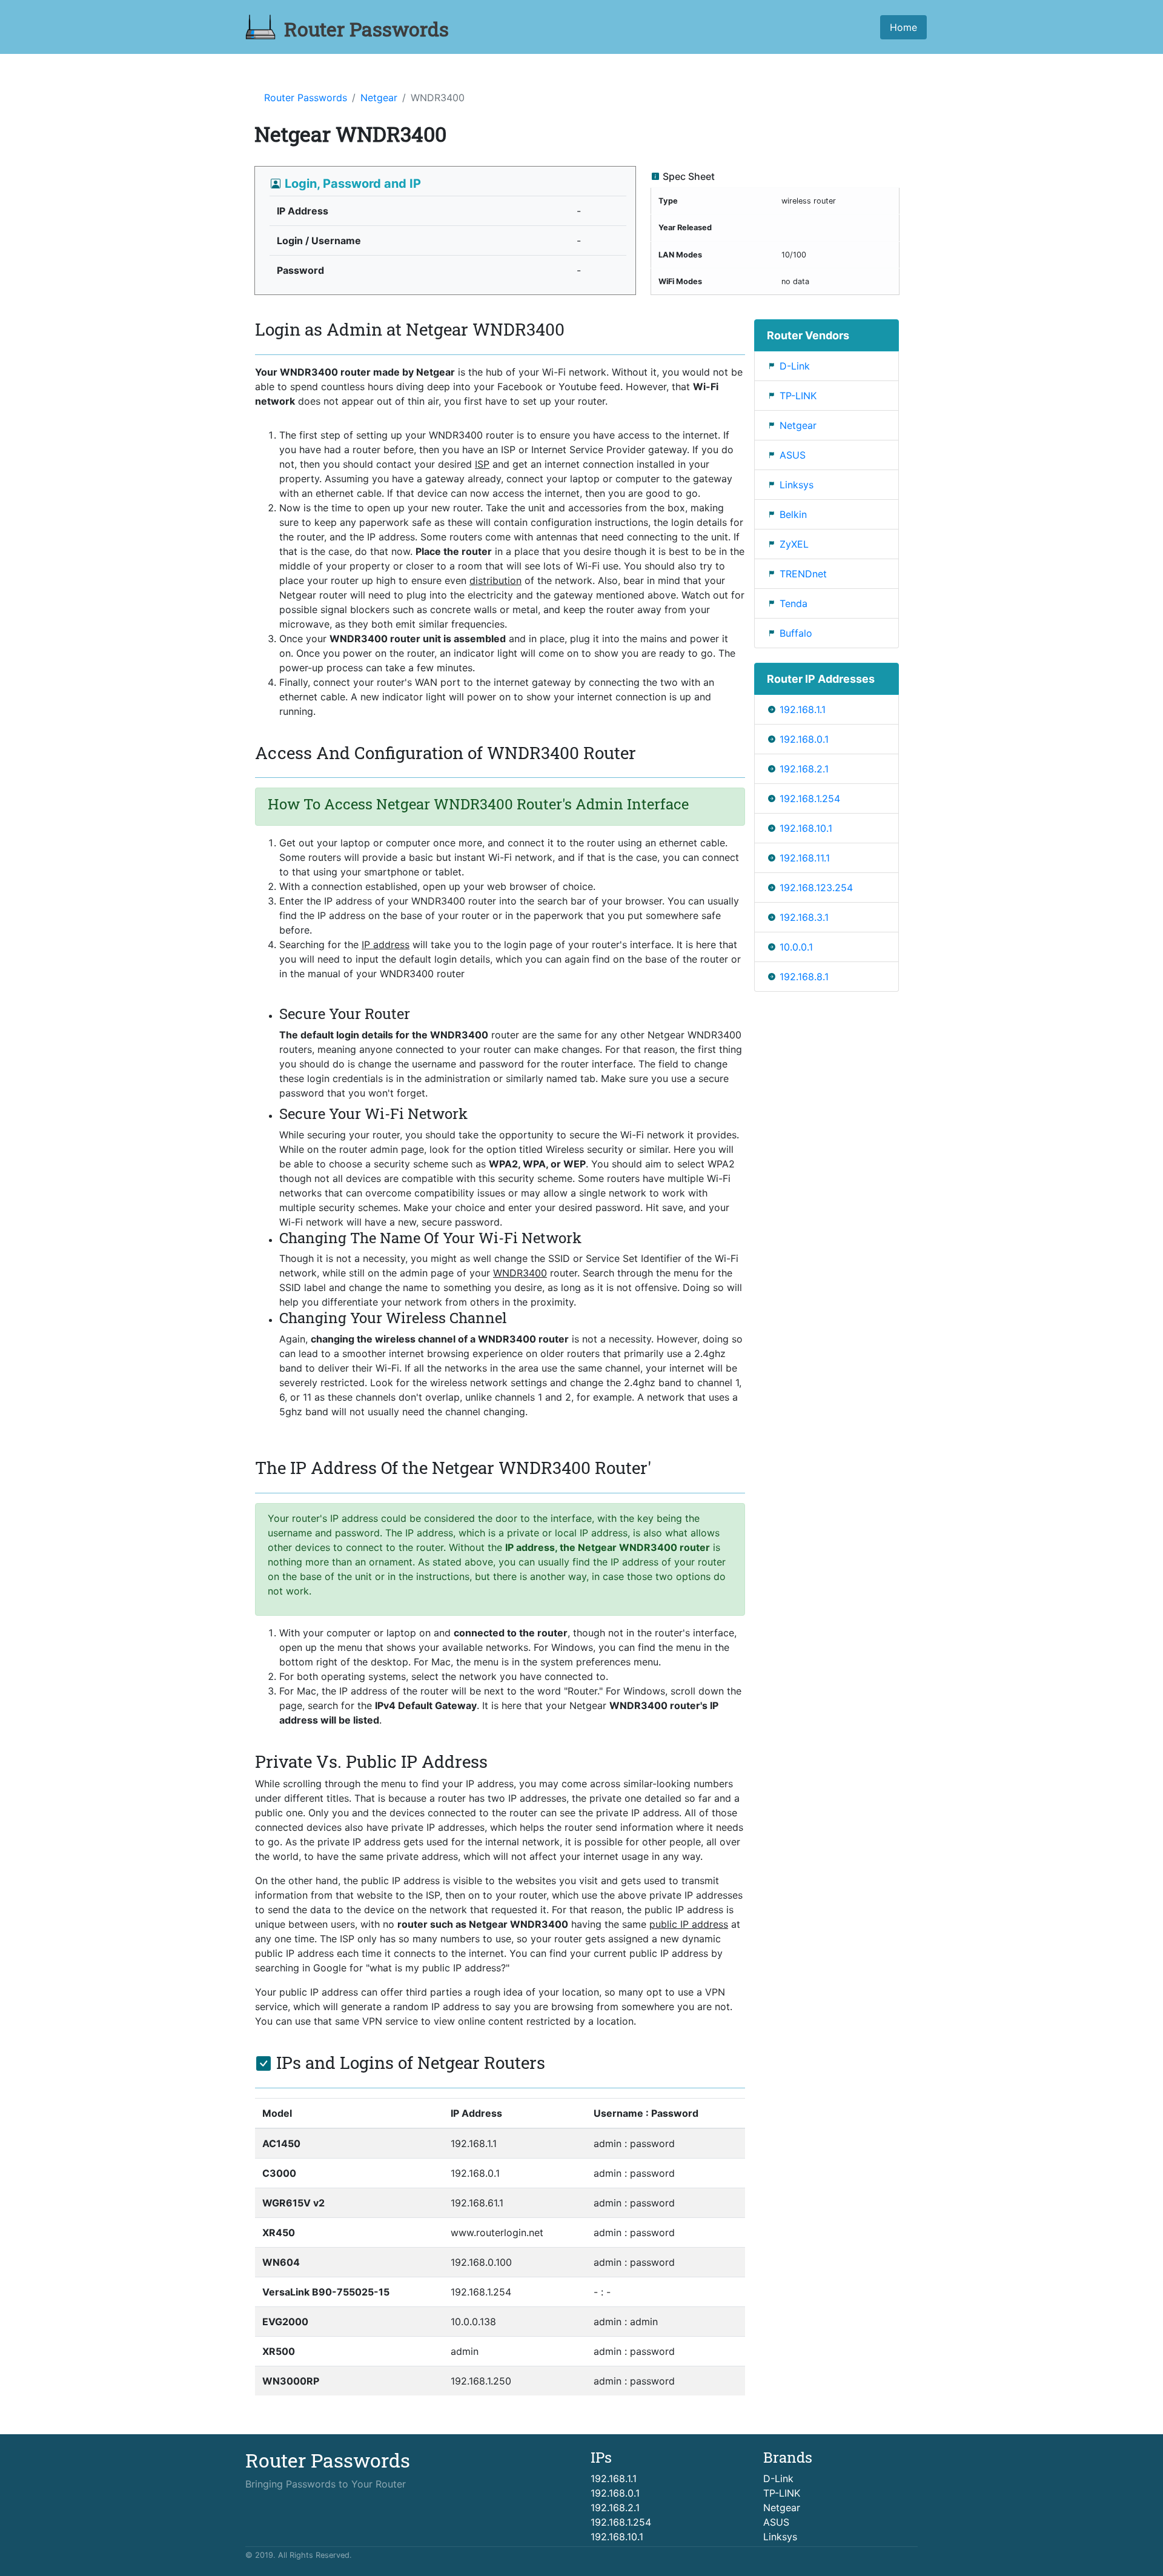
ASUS (793, 455)
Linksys (797, 485)
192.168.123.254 (816, 888)
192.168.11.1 (805, 858)
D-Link (795, 366)
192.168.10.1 (806, 828)
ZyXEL (794, 544)
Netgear (379, 98)
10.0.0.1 (796, 947)
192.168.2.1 (804, 769)
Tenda (794, 603)
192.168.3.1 (804, 917)
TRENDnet (803, 574)
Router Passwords (306, 98)
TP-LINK (798, 396)
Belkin (793, 514)
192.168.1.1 (803, 709)
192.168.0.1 (804, 739)
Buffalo (796, 633)
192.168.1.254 (810, 798)
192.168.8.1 (804, 977)
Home (903, 27)
